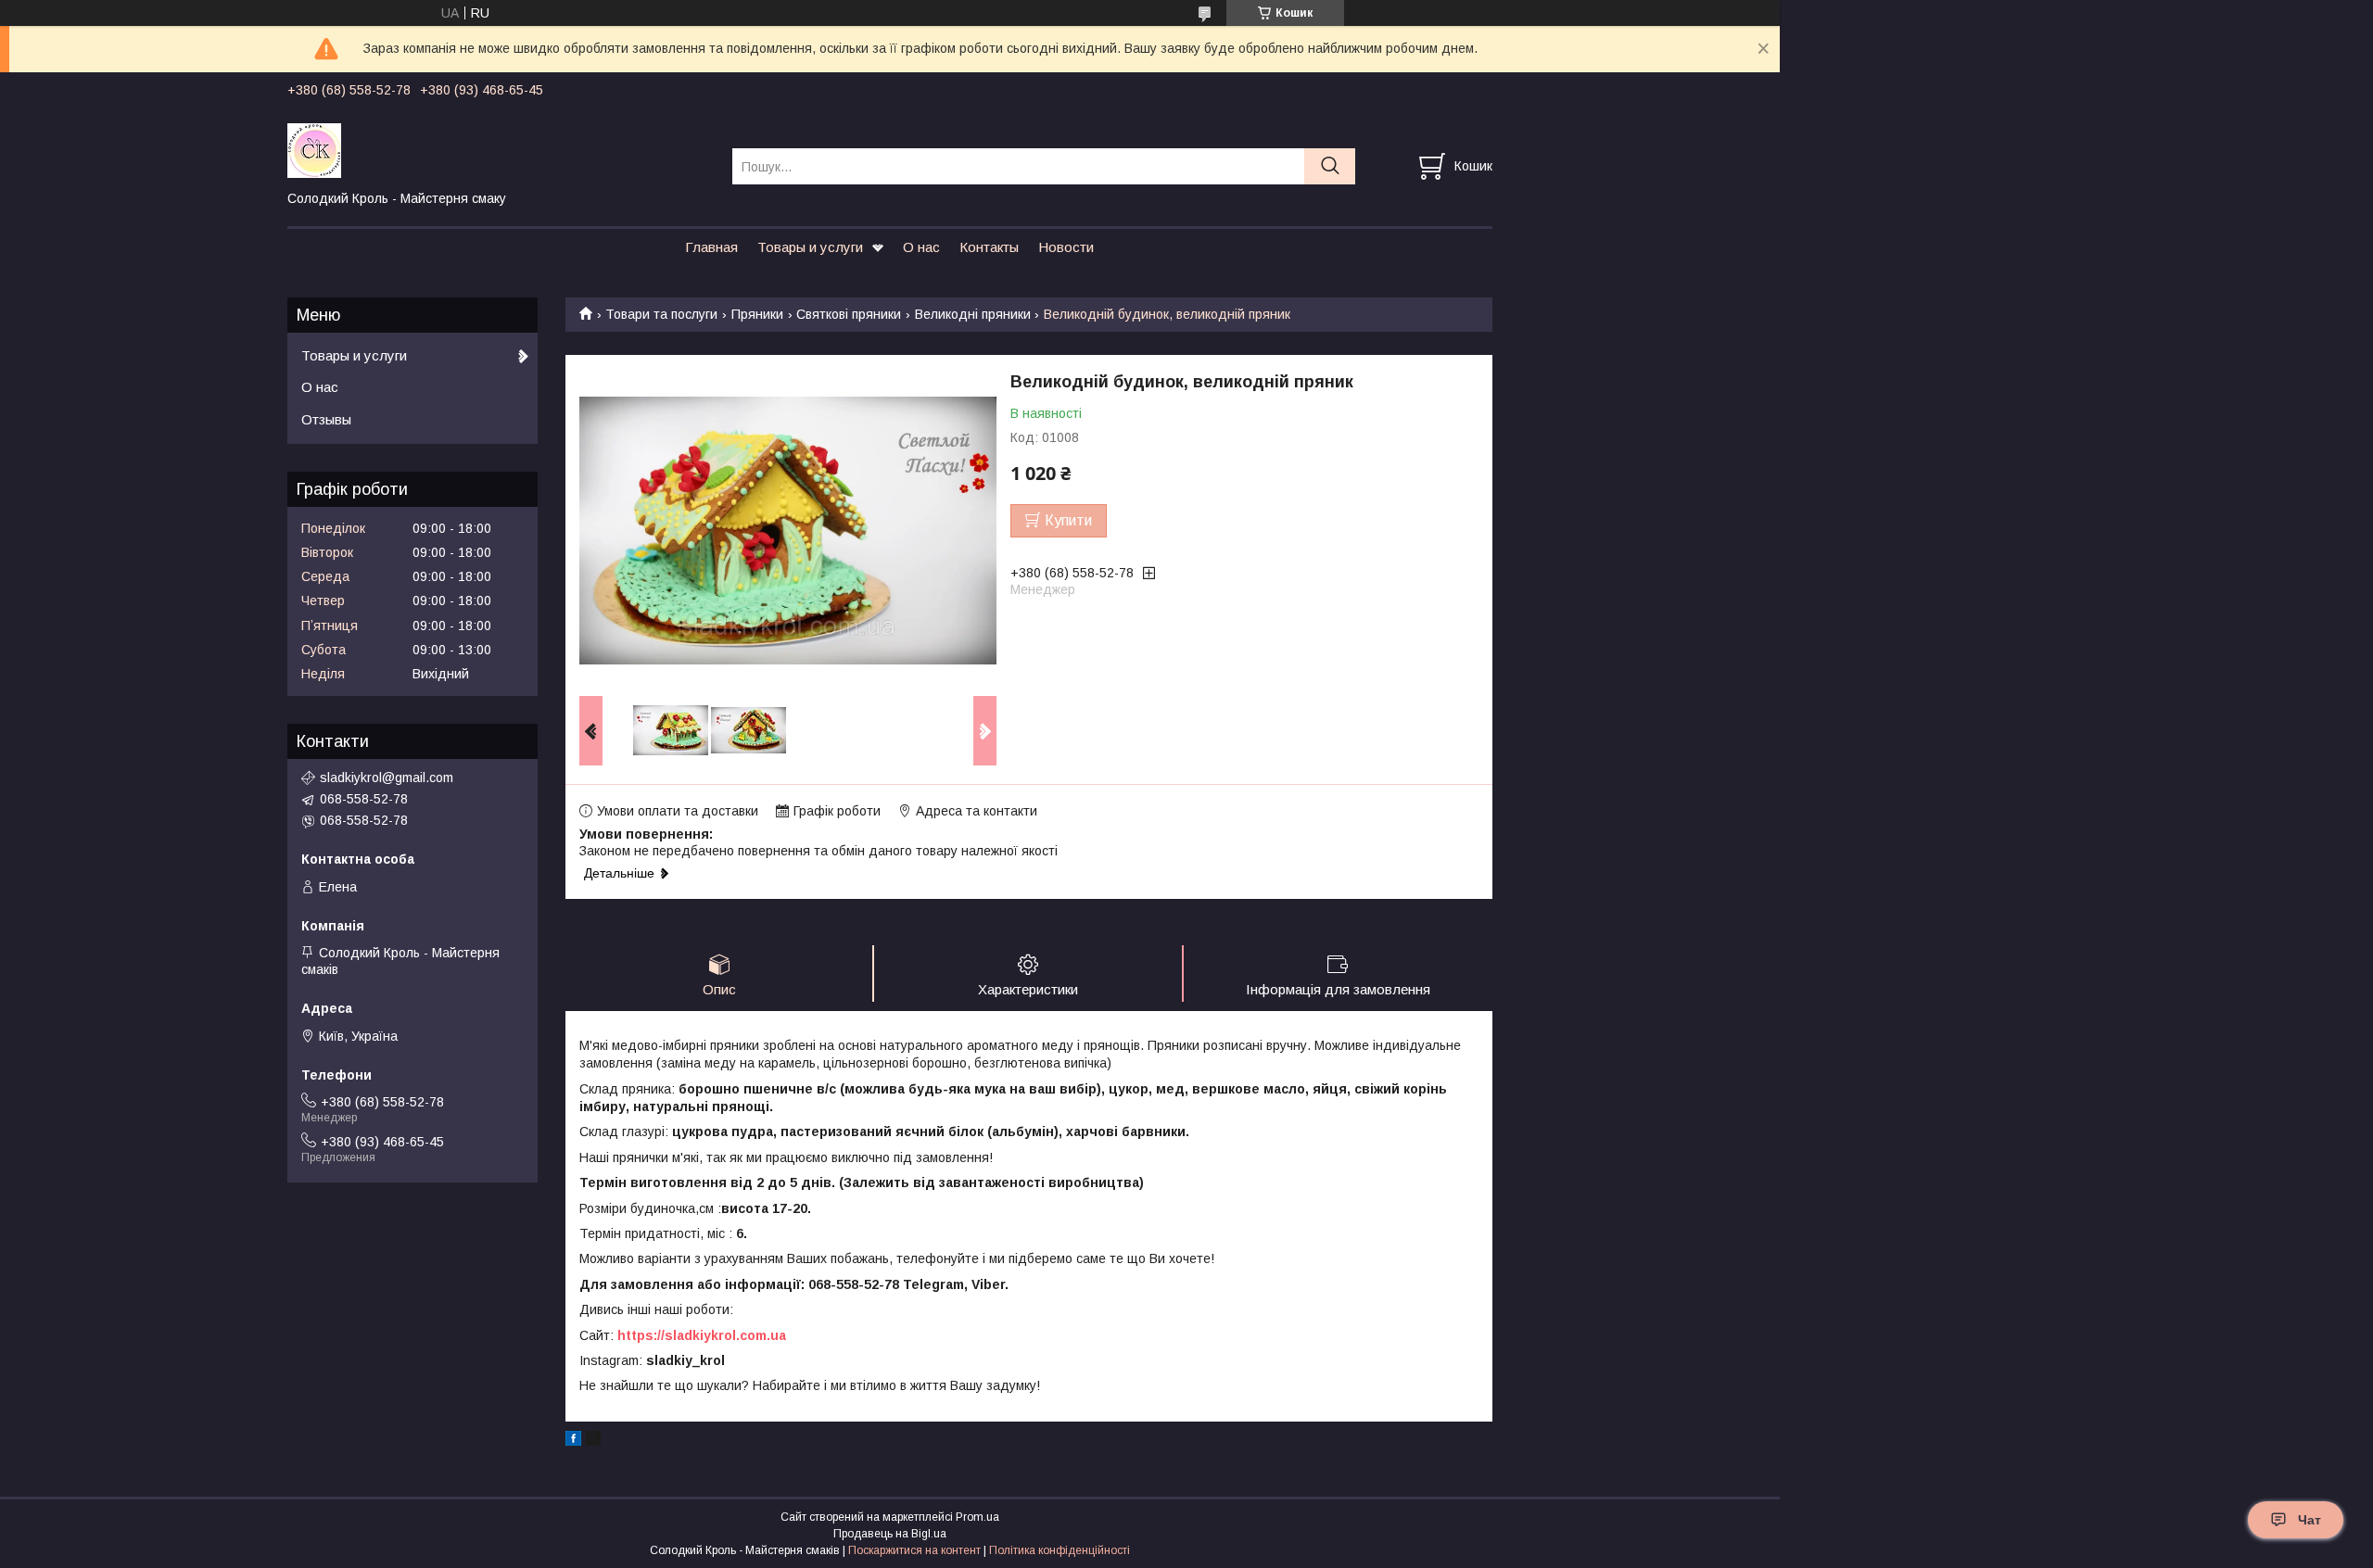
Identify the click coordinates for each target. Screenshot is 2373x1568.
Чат (2310, 1520)
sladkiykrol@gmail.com (387, 778)
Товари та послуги (661, 314)
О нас (921, 247)
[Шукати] (1330, 166)
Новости (1066, 247)
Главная (711, 247)
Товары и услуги (810, 247)
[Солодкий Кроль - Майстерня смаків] (498, 149)
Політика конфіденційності (1060, 1550)
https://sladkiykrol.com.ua (702, 1335)
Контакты (989, 247)
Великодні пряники (973, 314)
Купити (1068, 520)
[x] (593, 1441)
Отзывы (326, 419)
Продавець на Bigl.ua (890, 1534)
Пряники (757, 314)
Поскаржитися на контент (914, 1550)
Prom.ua (977, 1517)
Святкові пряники (849, 314)
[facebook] (573, 1441)
